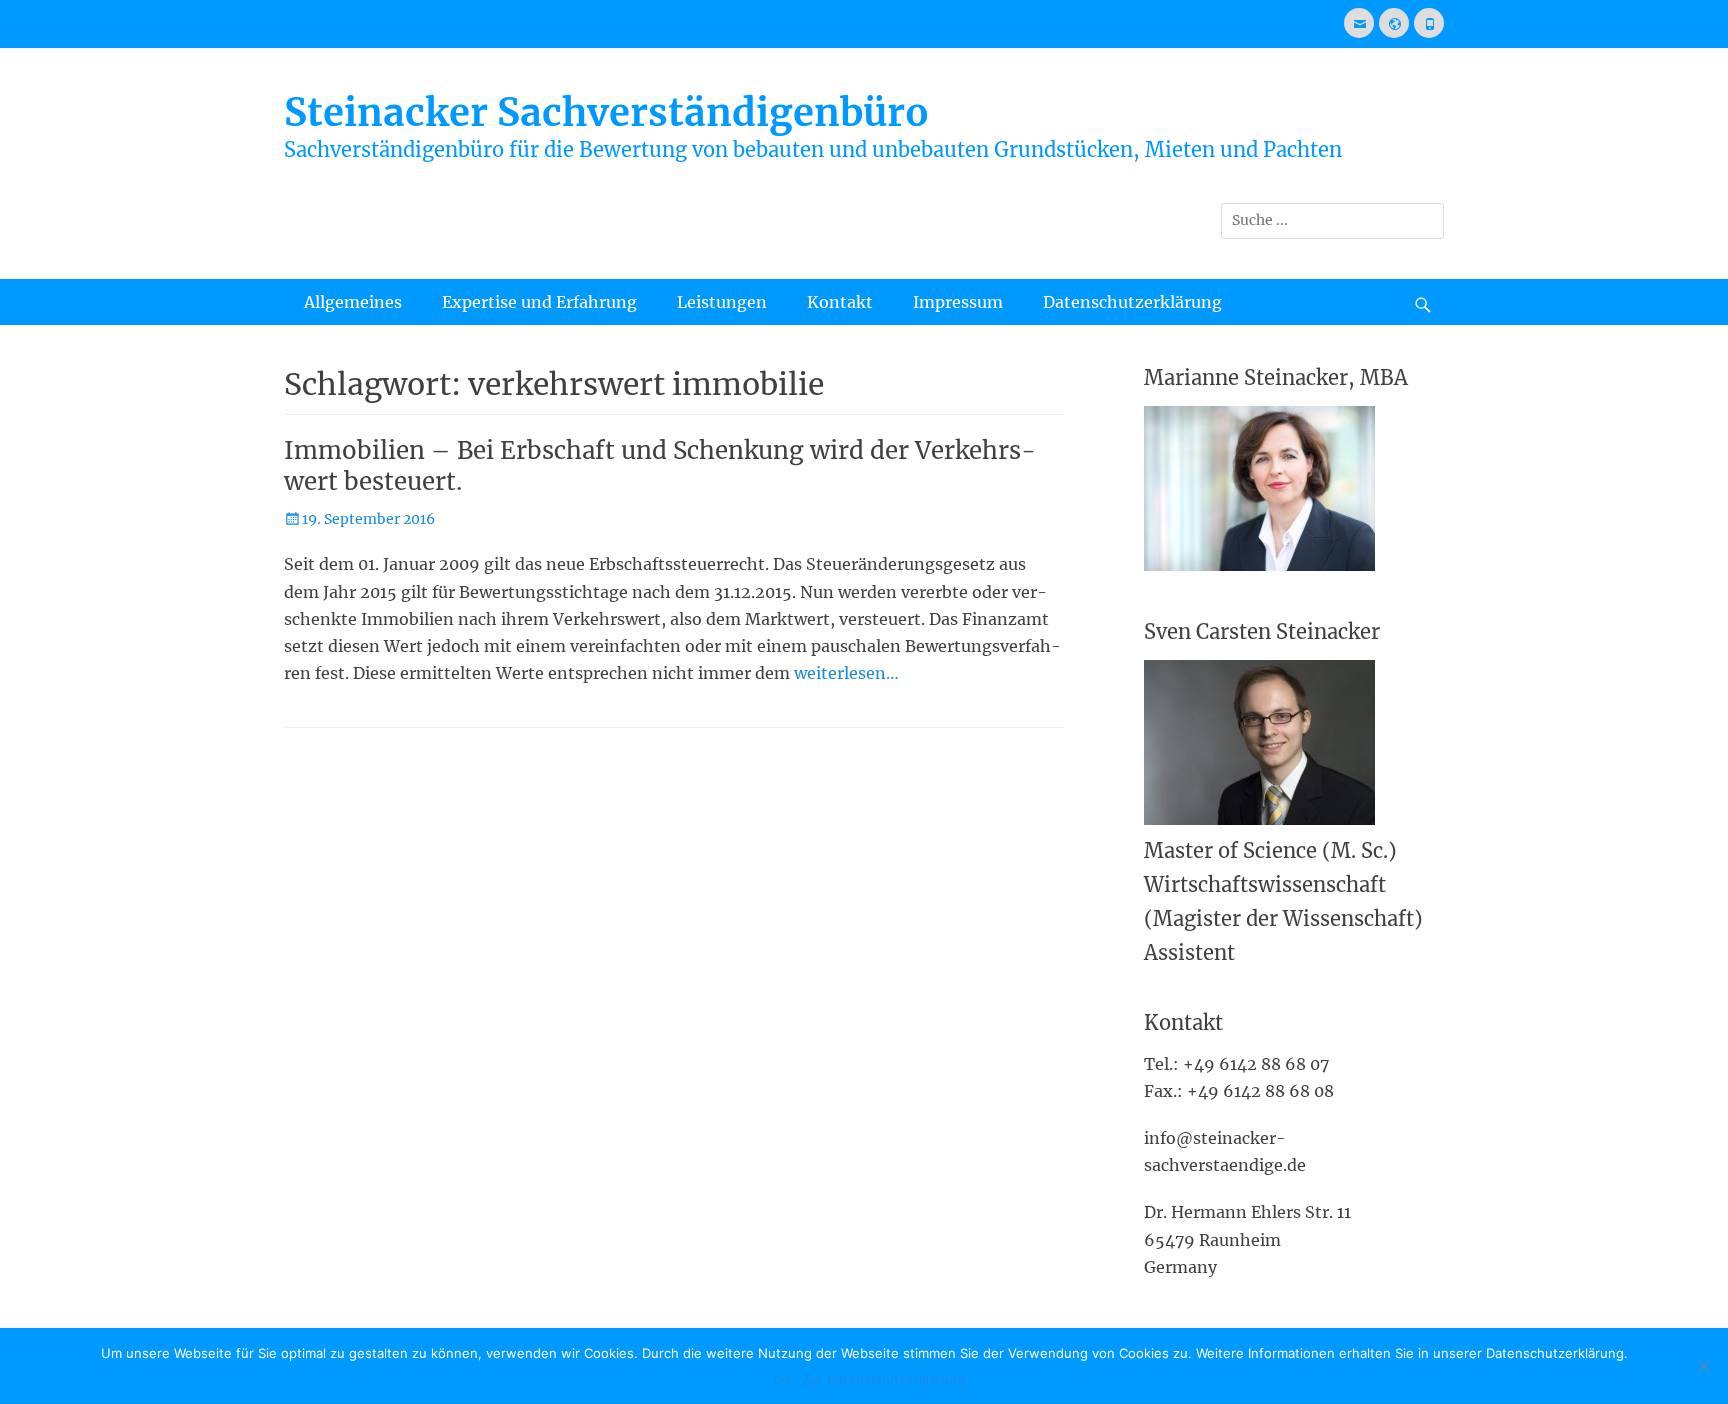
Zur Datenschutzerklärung (883, 1379)
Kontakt (840, 302)
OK (783, 1379)
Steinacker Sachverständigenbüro (606, 112)
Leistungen (722, 302)
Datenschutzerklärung (1132, 302)
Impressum (958, 302)
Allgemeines (353, 302)
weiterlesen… (846, 673)
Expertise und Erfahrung (539, 302)
